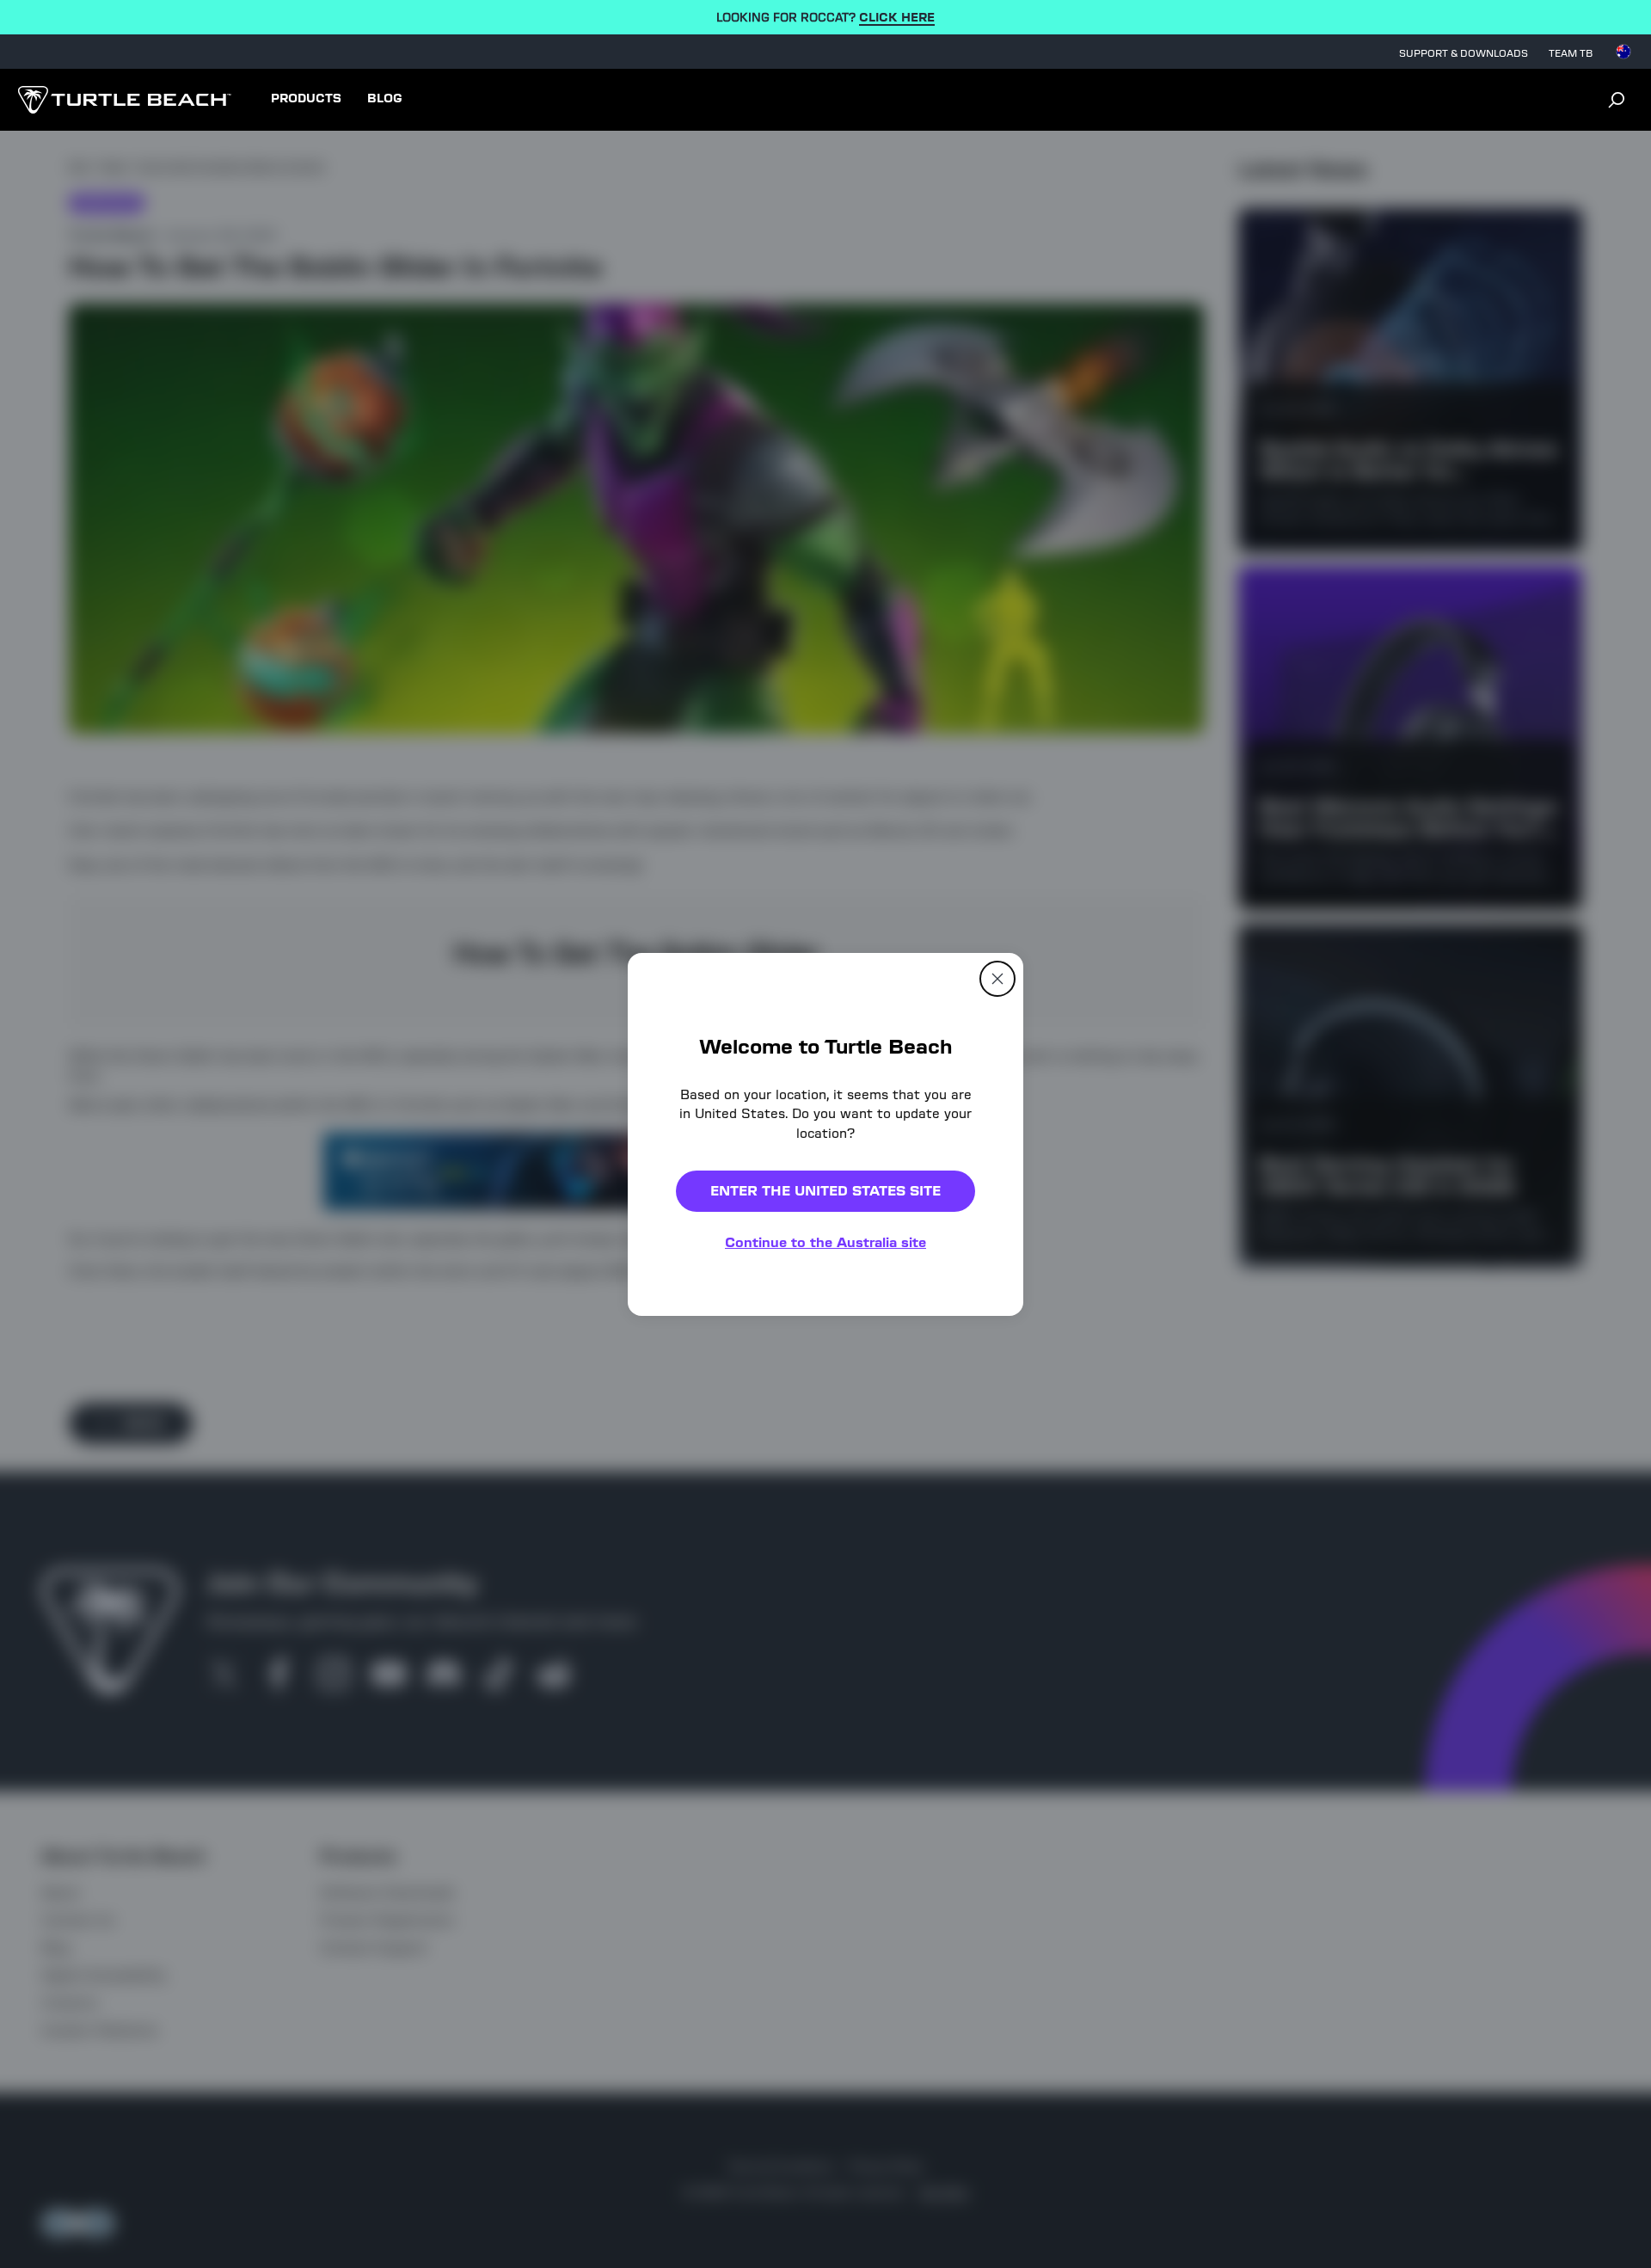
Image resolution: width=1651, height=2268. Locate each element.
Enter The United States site (825, 1191)
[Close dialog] (997, 978)
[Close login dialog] (985, 1534)
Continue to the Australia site (825, 1242)
